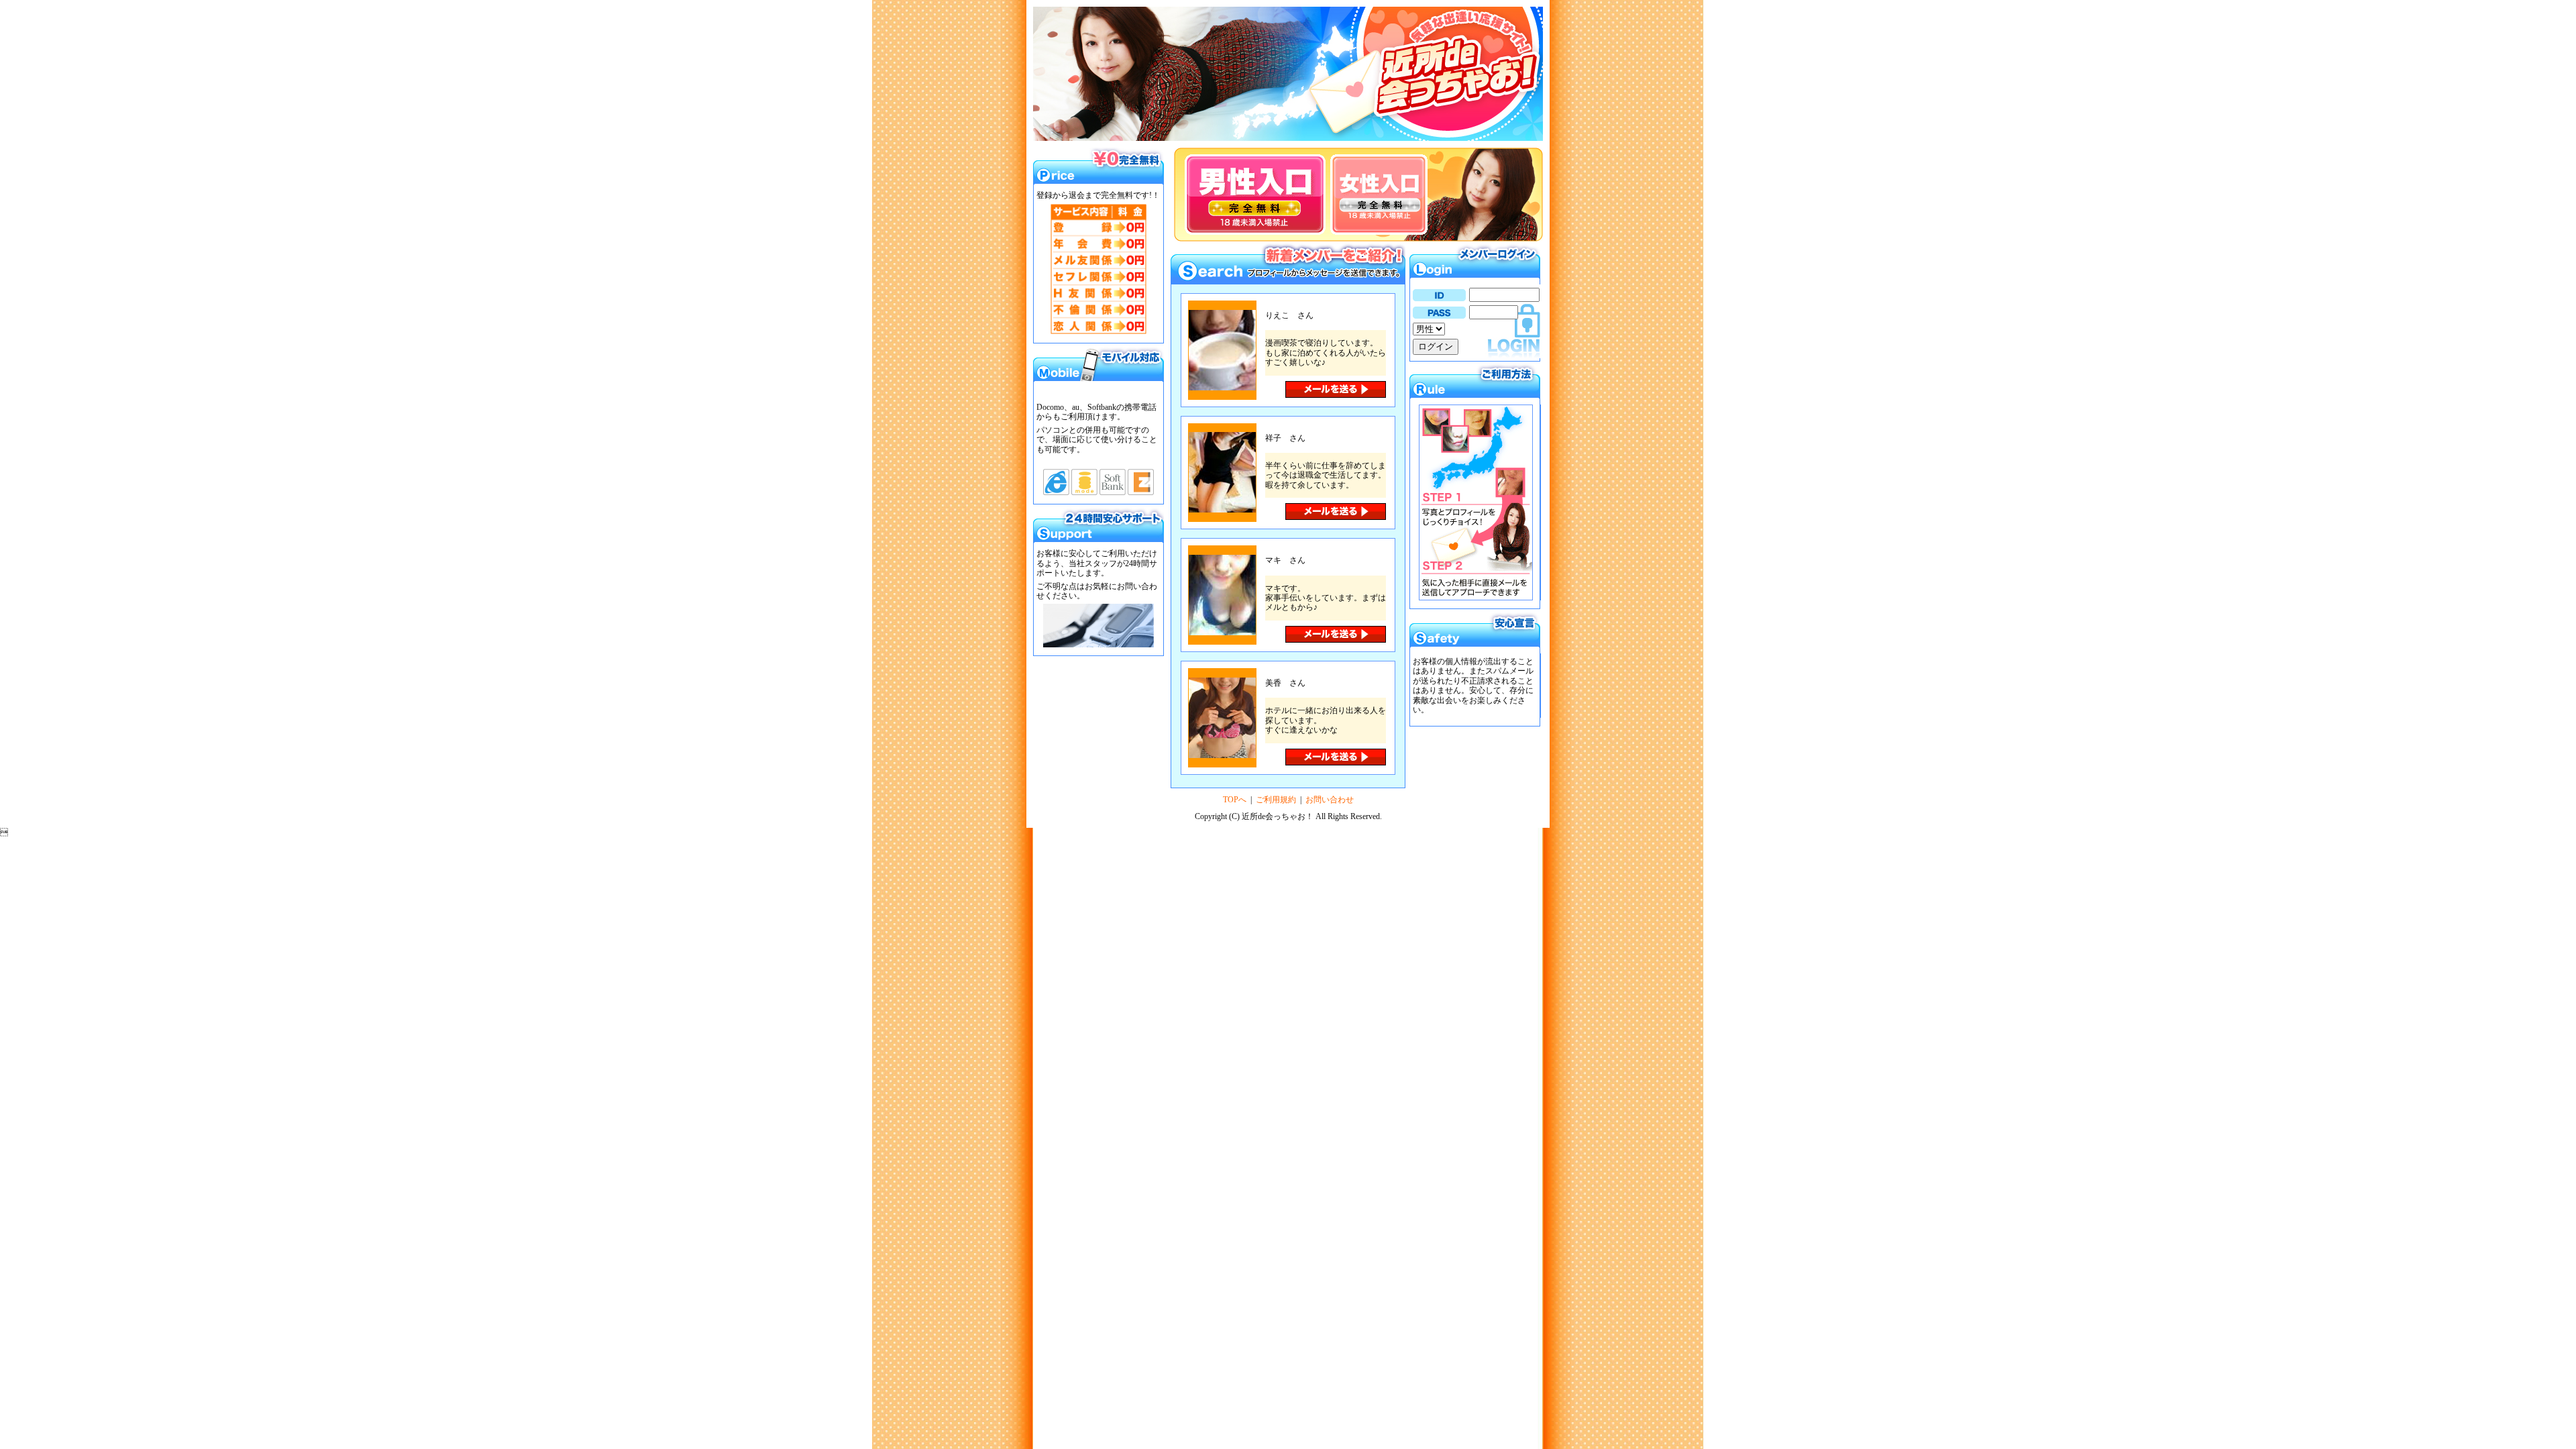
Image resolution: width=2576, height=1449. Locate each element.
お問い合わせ (1330, 800)
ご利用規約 (1276, 800)
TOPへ (1235, 800)
